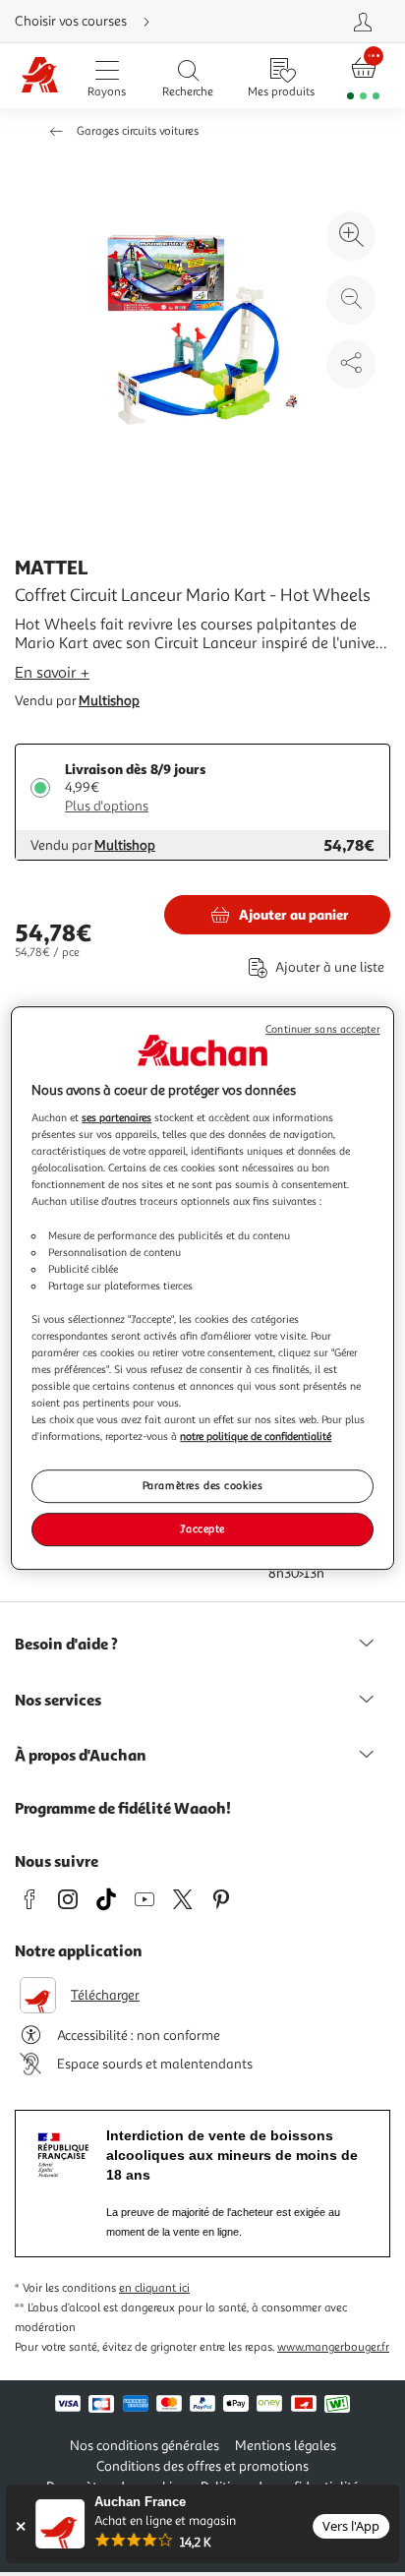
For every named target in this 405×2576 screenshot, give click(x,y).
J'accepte (202, 1528)
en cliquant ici (154, 2288)
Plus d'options (107, 806)
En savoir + (52, 673)
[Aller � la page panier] (363, 76)
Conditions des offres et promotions (202, 2466)
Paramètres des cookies (203, 1486)
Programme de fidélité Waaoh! (123, 1808)
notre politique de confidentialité (256, 1436)
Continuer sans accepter (322, 1029)
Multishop (109, 701)
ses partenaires (116, 1117)
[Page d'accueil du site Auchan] (40, 76)
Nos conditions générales (145, 2446)
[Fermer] (20, 2526)
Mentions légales (286, 2446)
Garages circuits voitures (138, 131)
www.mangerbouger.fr (333, 2347)
